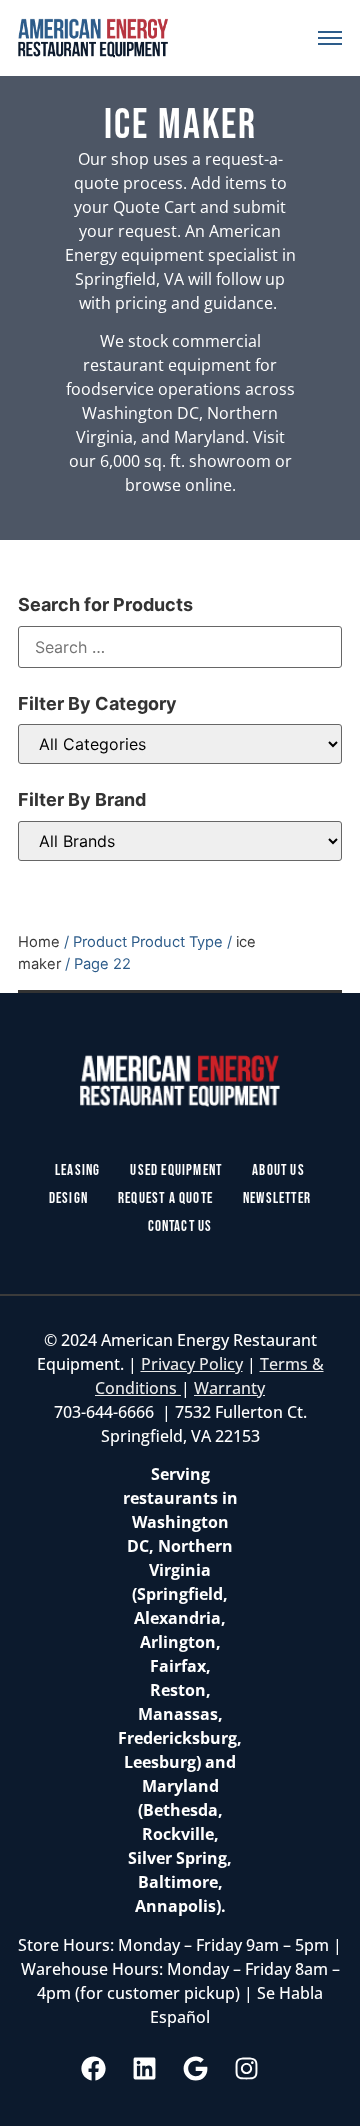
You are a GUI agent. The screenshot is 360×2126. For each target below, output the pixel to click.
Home (39, 942)
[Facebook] (94, 2068)
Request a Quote (165, 1198)
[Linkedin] (145, 2068)
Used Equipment (176, 1170)
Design (68, 1198)
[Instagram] (247, 2068)
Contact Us (180, 1226)
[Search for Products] (180, 647)
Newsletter (277, 1198)
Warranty (229, 1388)
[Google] (196, 2068)
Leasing (77, 1170)
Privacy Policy (192, 1364)
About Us (278, 1170)
